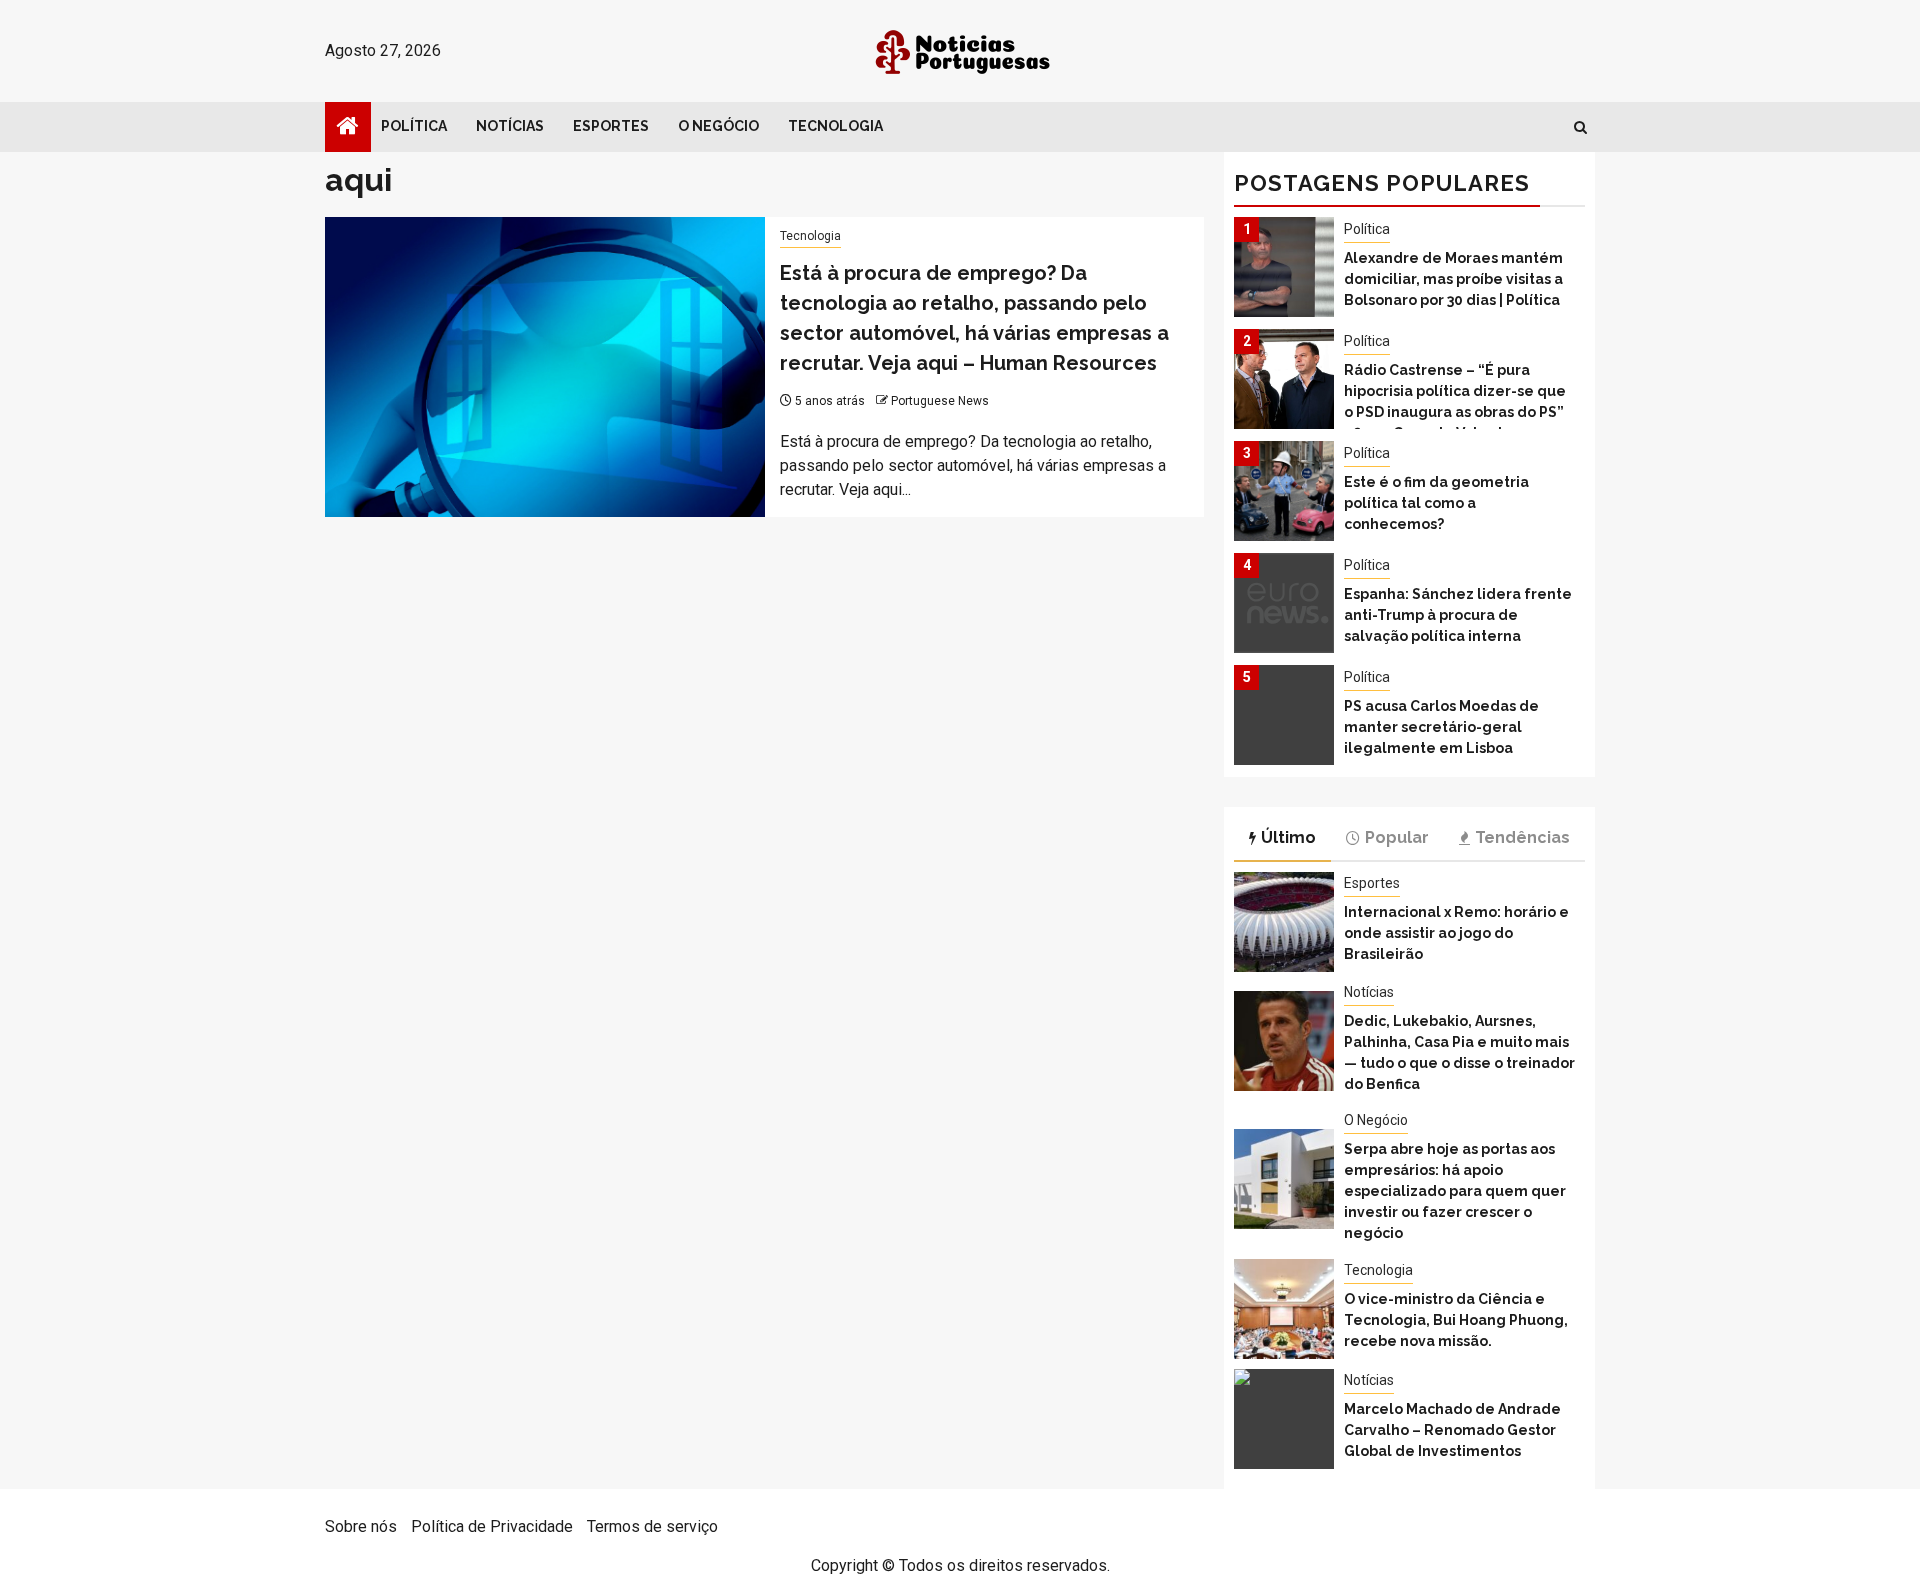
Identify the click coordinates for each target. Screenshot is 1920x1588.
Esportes (611, 126)
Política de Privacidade (492, 1526)
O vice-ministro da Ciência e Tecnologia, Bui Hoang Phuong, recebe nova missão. (1456, 1320)
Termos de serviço (652, 1526)
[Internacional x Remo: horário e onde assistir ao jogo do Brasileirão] (1284, 922)
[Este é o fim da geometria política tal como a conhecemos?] (1284, 491)
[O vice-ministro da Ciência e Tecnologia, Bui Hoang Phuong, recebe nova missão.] (1284, 1309)
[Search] (1580, 127)
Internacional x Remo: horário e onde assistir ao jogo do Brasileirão (1456, 933)
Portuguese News (940, 401)
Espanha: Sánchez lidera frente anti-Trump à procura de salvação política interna (1458, 615)
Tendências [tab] (1522, 837)
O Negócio (718, 126)
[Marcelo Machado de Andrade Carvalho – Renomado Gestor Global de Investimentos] (1284, 1419)
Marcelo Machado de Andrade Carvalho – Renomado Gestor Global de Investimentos (1452, 1430)
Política (414, 126)
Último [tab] (1288, 837)
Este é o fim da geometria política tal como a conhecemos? (1436, 503)
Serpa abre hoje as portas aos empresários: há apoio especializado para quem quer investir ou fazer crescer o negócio (1455, 1191)
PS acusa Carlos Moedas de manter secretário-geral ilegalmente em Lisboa (1441, 727)
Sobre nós (361, 1526)
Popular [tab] (1397, 837)
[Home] (348, 128)
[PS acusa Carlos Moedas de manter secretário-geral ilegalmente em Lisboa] (1284, 715)
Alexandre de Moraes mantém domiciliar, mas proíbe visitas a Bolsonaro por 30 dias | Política (1453, 279)
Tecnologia (835, 126)
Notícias (510, 126)
